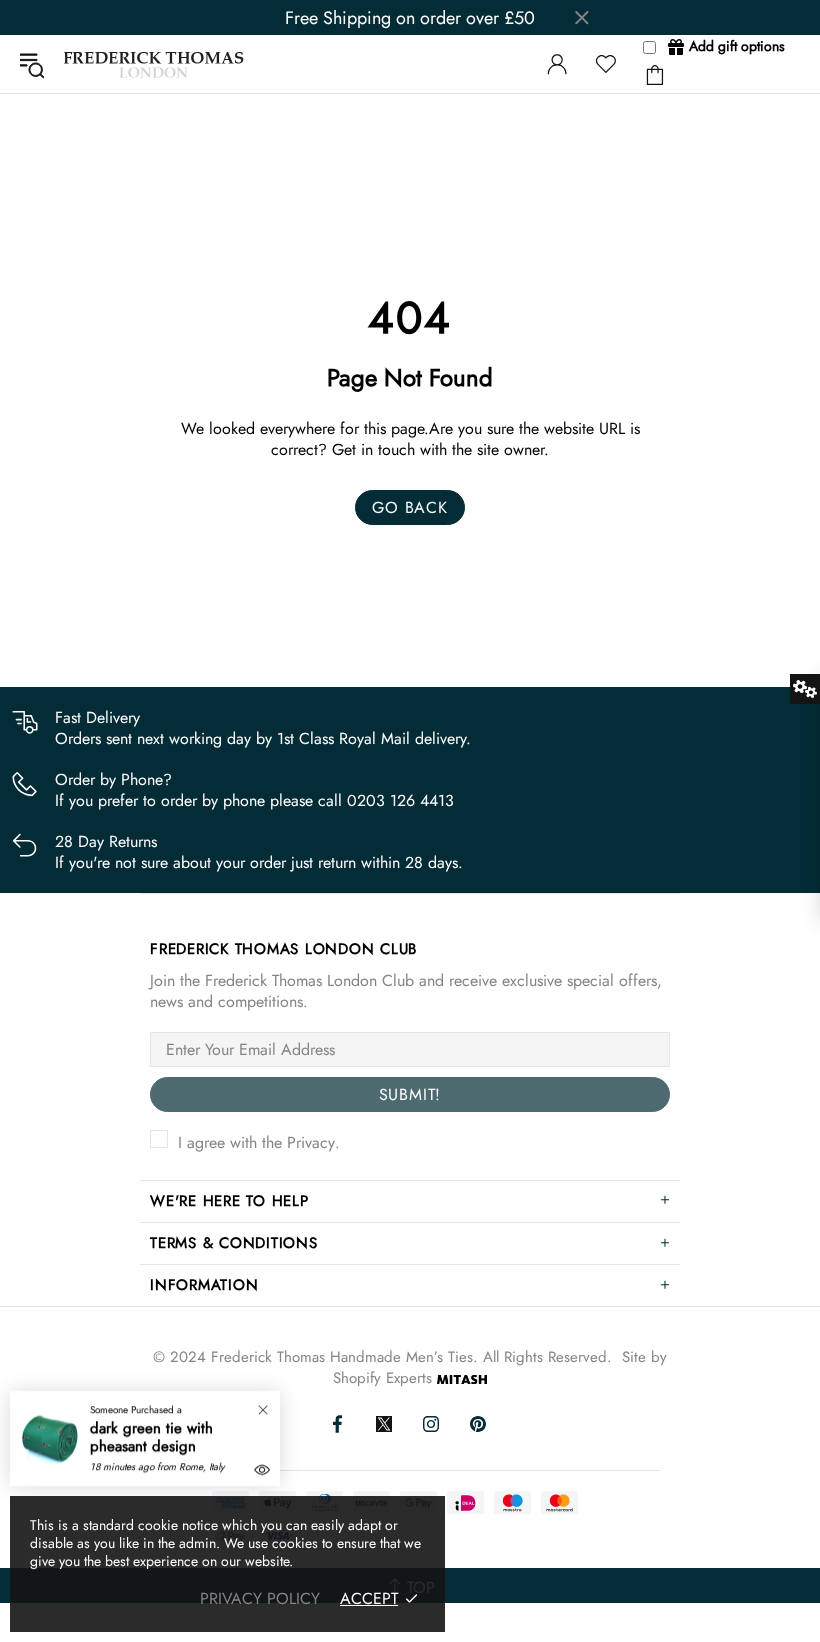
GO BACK (410, 507)
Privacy (311, 1142)
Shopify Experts (382, 1378)
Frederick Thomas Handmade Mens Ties (154, 64)
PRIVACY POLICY (260, 1598)
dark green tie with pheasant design (151, 1437)
